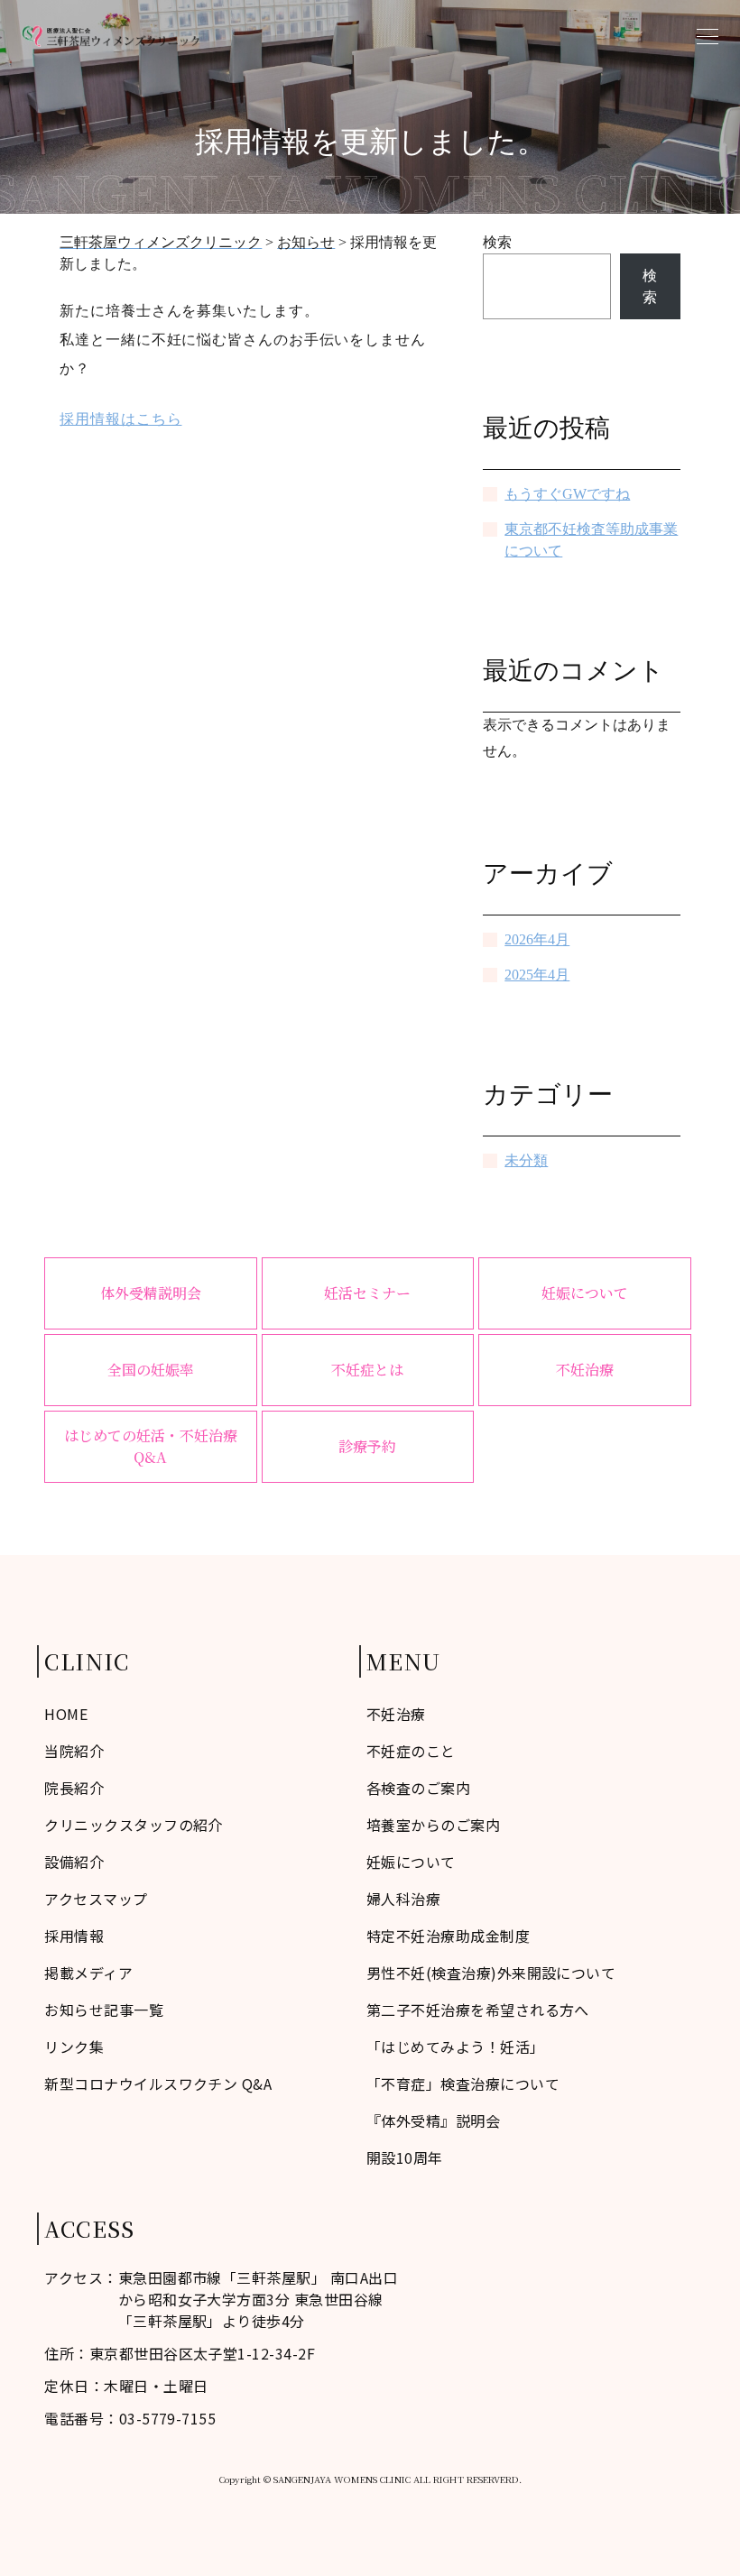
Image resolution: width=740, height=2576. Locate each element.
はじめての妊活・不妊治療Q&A (151, 1446)
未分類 (526, 1160)
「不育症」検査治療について (463, 2084)
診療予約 (367, 1446)
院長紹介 (74, 1788)
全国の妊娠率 (151, 1370)
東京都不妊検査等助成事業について (591, 540)
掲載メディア (88, 1973)
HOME (66, 1714)
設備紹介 (74, 1862)
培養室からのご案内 (433, 1825)
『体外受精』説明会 (433, 2121)
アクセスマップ (96, 1899)
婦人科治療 (403, 1899)
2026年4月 (537, 939)
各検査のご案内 (418, 1788)
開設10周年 (405, 2157)
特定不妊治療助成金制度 (448, 1936)
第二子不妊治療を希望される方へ (478, 2010)
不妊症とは (367, 1370)
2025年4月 (537, 975)
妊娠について (585, 1293)
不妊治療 (585, 1370)
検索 (497, 242)
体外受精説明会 (151, 1293)
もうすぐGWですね (567, 494)
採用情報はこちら (120, 419)
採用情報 (74, 1936)
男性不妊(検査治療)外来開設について (491, 1973)
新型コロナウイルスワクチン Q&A (158, 2084)
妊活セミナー (367, 1293)
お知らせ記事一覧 (104, 2010)
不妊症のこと (411, 1751)
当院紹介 (74, 1751)
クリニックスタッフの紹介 (134, 1825)
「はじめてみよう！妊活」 (456, 2047)
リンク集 (74, 2047)
